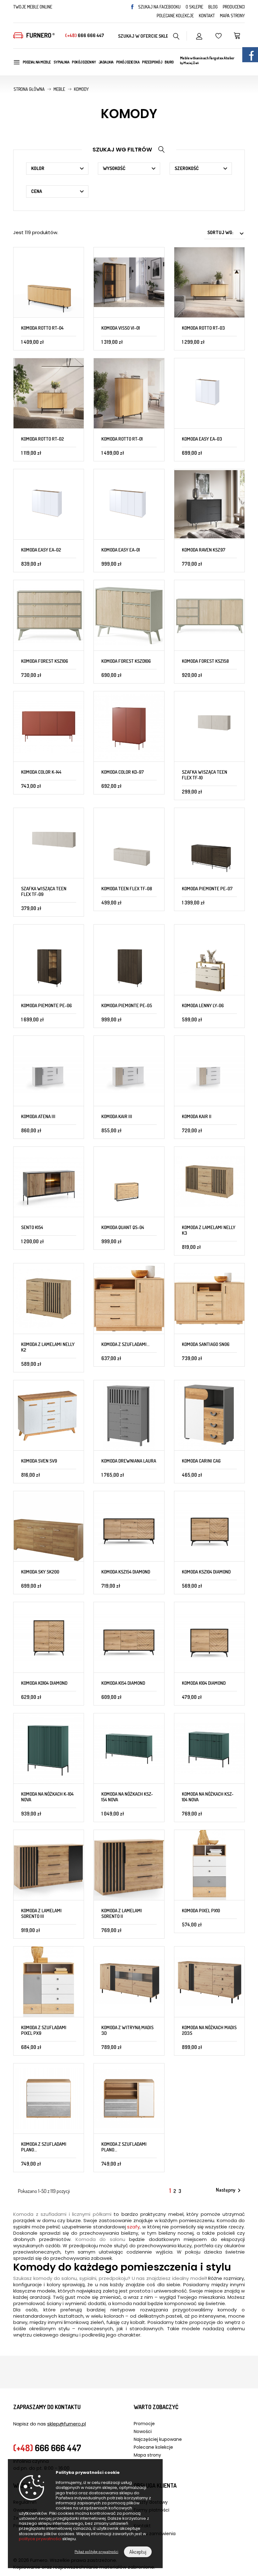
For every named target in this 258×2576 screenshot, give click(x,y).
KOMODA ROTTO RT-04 (42, 328)
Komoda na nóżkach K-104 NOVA (47, 1797)
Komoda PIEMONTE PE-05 (127, 1005)
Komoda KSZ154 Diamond (126, 1572)
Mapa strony (232, 16)
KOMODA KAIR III (117, 1116)
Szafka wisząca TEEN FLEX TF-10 (205, 775)
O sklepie (194, 7)
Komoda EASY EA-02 (41, 550)
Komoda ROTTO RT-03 (203, 328)
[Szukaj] (176, 36)
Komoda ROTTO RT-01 (122, 439)
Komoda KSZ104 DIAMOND (206, 1572)
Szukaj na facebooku (159, 7)
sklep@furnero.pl (67, 2424)
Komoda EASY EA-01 (121, 550)
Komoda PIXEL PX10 (201, 1911)
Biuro (169, 62)
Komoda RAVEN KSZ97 (204, 550)
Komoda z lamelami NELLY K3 (209, 1230)
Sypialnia (62, 62)
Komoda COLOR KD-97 (123, 772)
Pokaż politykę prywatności (96, 2551)
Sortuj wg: (226, 233)
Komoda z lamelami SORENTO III (41, 1913)
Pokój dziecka (128, 62)
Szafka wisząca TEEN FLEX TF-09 (44, 891)
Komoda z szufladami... (125, 1344)
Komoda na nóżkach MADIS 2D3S (209, 2030)
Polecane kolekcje (175, 16)
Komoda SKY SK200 (40, 1572)
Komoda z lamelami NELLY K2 (48, 1347)
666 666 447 (85, 35)
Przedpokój (152, 62)
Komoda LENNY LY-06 (203, 1005)
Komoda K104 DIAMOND (204, 1683)
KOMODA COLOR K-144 (41, 772)
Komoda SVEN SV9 (39, 1461)
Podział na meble (37, 62)
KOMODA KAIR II (197, 1116)
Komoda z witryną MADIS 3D (127, 2030)
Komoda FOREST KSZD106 (126, 661)
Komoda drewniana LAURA (129, 1461)
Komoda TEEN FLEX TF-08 (127, 889)
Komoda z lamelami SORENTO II (122, 1913)
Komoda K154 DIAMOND (123, 1683)
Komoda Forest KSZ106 (45, 661)
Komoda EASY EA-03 (202, 439)
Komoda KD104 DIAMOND (44, 1683)
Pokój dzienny (84, 62)
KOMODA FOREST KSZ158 (205, 661)
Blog (213, 7)
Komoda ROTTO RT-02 (42, 439)
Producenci (234, 7)
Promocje (144, 2424)
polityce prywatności (40, 2539)
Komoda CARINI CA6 (201, 1461)
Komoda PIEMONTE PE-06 (46, 1005)
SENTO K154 (32, 1227)
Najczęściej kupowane (158, 2439)
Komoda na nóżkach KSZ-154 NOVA (127, 1797)
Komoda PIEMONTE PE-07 (207, 889)
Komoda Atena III (38, 1116)
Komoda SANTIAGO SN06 (206, 1344)
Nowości (143, 2431)
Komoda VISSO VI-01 (121, 328)
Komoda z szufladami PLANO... (44, 2147)
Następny (229, 2190)
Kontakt (207, 16)
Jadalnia (106, 62)
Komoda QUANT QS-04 (123, 1227)
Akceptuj (138, 2552)
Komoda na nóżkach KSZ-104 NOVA (208, 1797)
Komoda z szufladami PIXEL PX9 (44, 2030)
